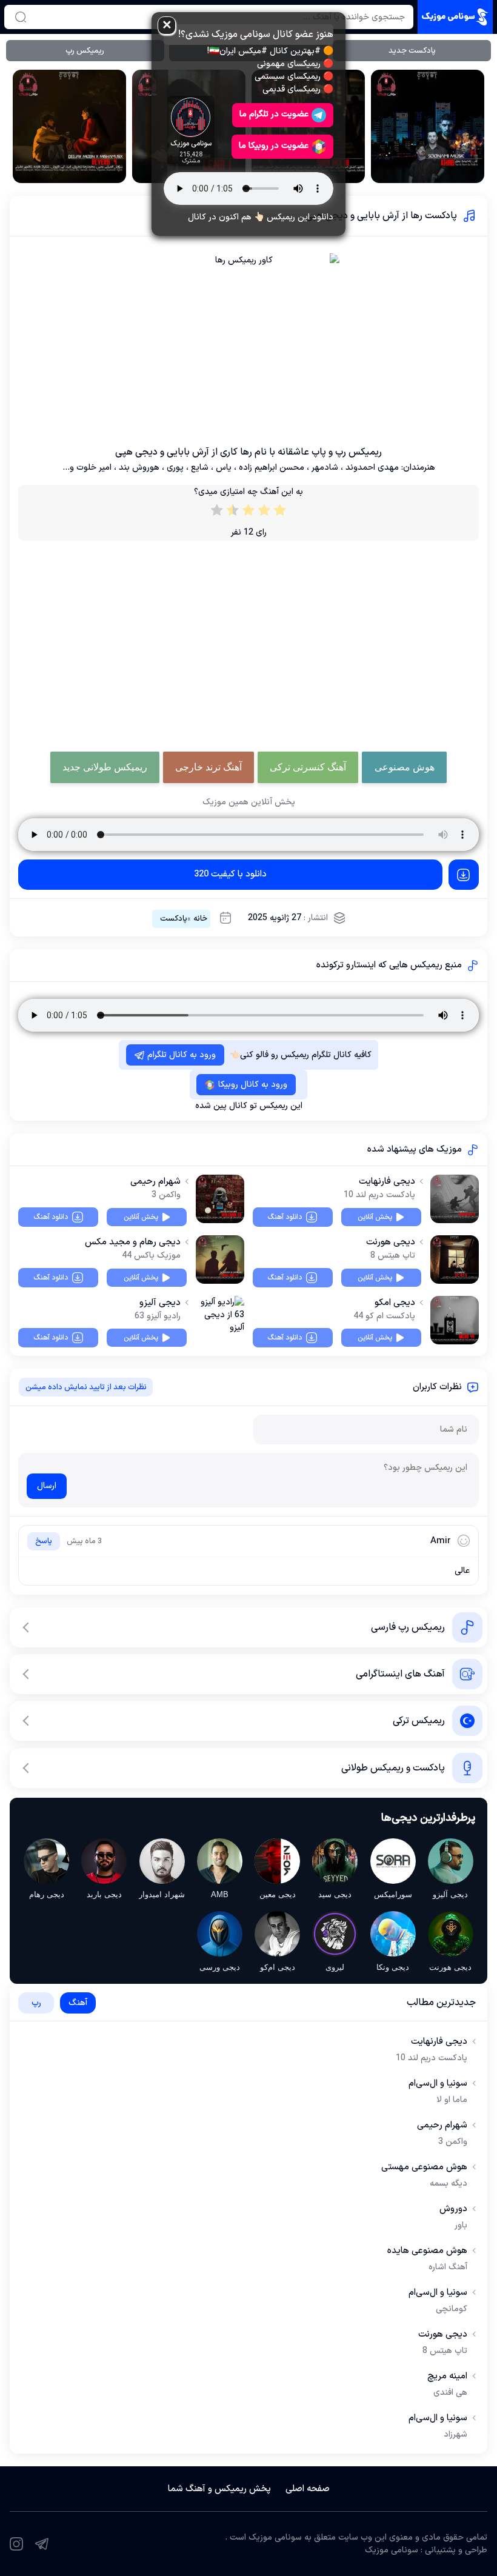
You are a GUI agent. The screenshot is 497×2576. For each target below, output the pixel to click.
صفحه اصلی (308, 2489)
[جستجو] (21, 17)
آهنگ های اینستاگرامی (400, 1674)
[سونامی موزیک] (455, 17)
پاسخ (44, 1541)
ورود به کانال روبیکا (253, 1085)
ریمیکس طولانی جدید (105, 767)
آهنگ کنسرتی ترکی (308, 767)
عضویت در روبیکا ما (274, 146)
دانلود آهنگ (285, 1217)
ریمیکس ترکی (419, 1721)
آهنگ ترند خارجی (208, 767)
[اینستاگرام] (16, 2544)
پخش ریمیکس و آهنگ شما (219, 2489)
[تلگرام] (42, 2544)
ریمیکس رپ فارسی (408, 1627)
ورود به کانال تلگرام (182, 1055)
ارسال (47, 1486)
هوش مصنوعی (405, 767)
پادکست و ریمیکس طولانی (393, 1768)
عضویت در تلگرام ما (274, 114)
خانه (200, 919)
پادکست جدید (412, 51)
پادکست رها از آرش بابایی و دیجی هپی (381, 216)
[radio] (280, 513)
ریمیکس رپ (85, 51)
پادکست (174, 919)
